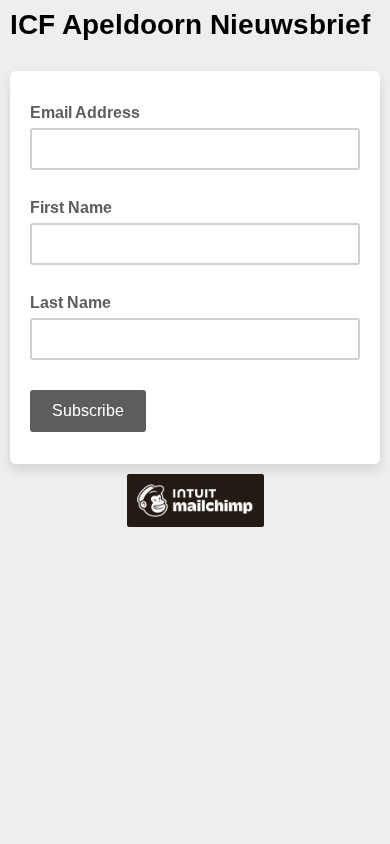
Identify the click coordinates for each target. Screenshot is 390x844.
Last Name (70, 302)
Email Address (91, 111)
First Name (71, 207)
